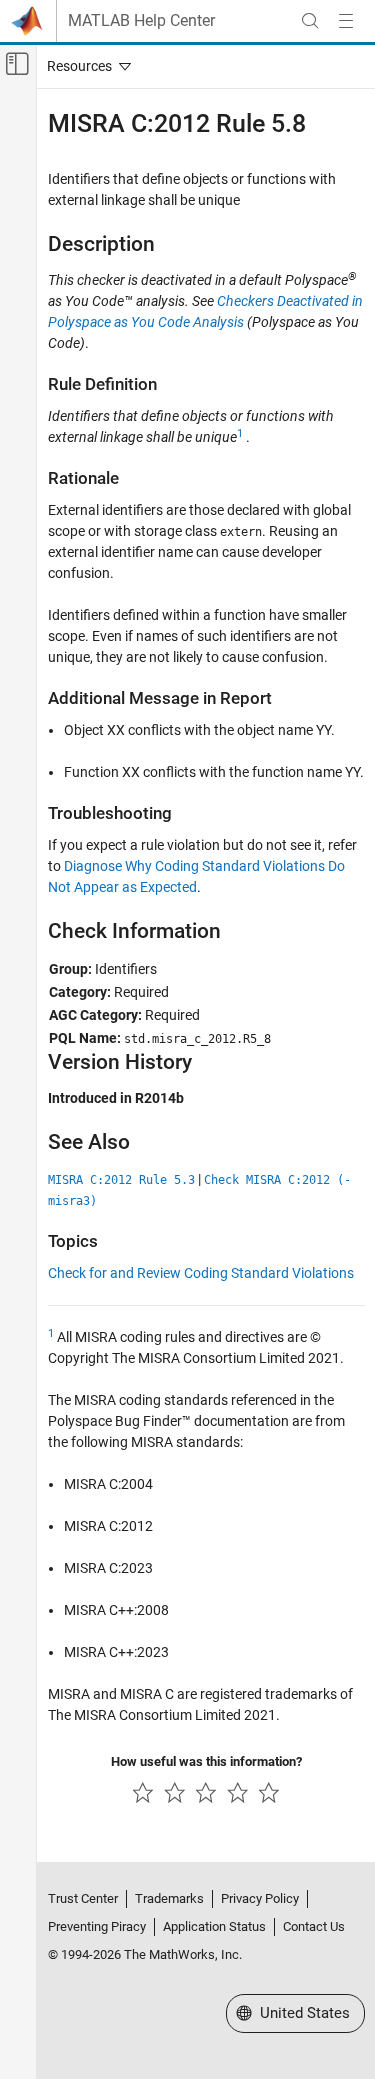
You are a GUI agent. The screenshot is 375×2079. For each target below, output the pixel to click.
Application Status (214, 1926)
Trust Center (83, 1898)
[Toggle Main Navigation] (346, 21)
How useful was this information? (206, 1761)
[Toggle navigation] (85, 66)
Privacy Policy (260, 1898)
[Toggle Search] (310, 21)
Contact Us (314, 1926)
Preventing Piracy (97, 1926)
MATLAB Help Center (141, 21)
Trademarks (169, 1898)
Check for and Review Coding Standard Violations (201, 1273)
